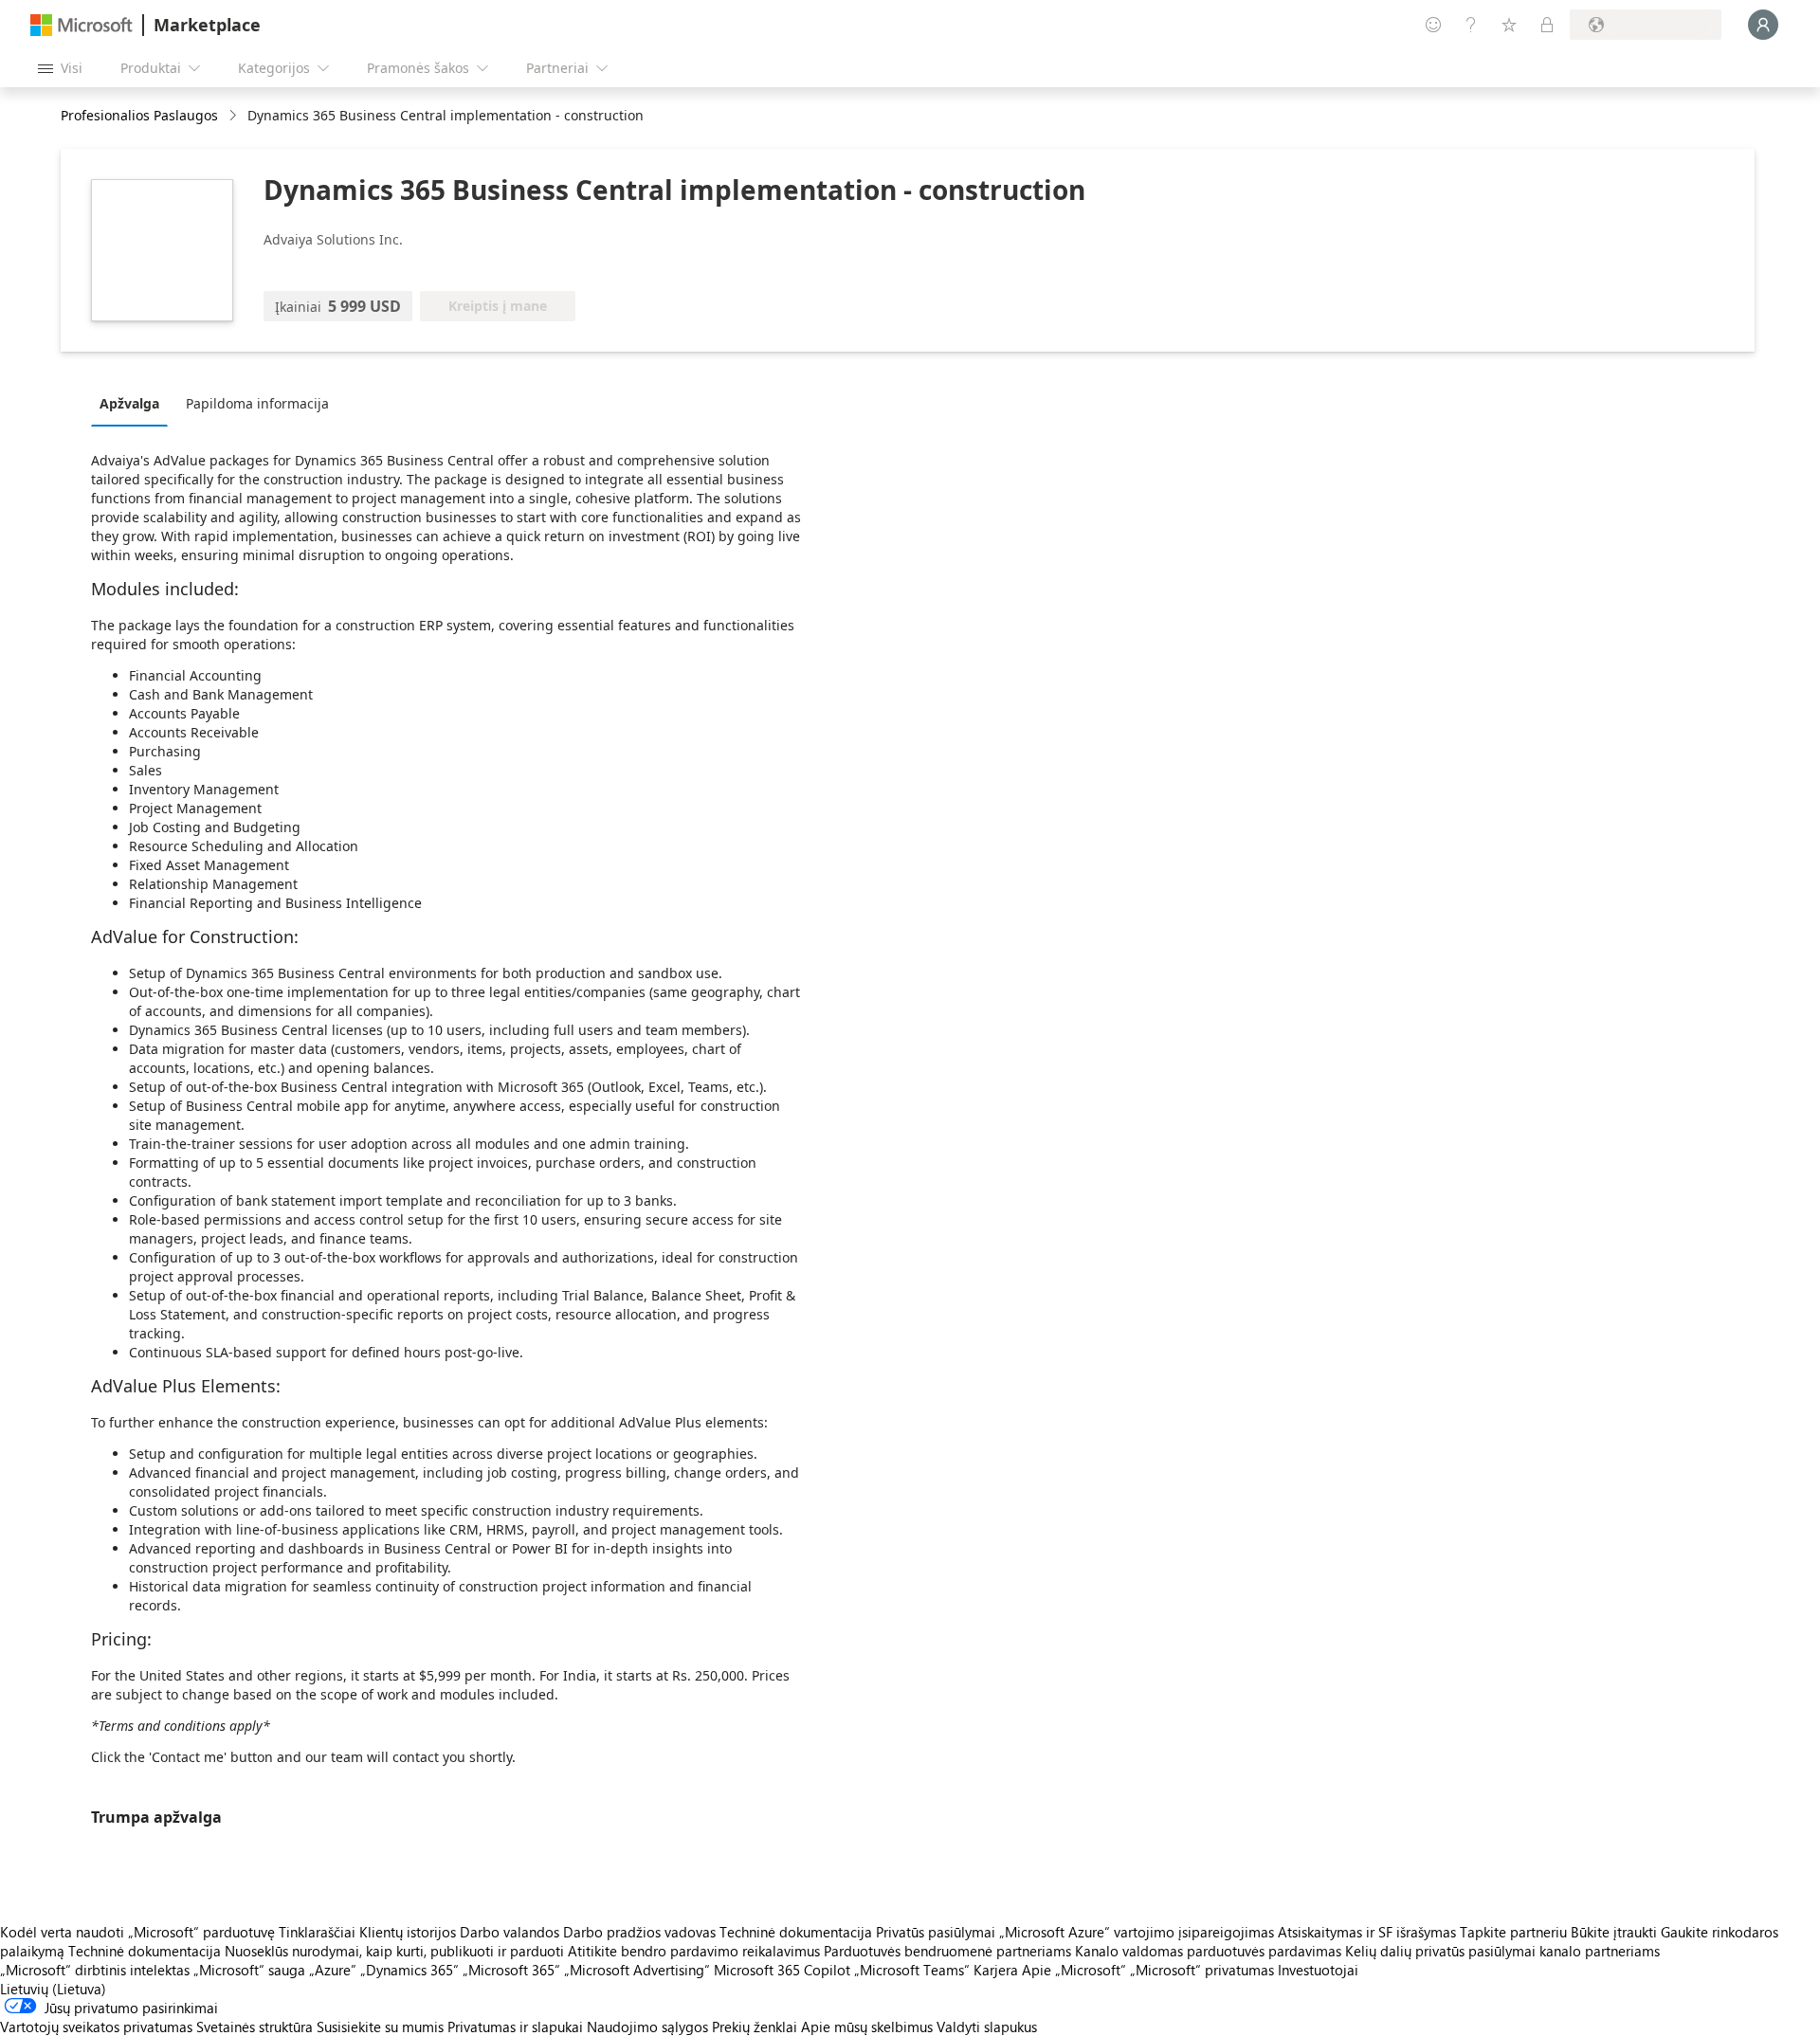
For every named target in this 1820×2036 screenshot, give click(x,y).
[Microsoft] (82, 25)
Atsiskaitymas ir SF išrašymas (1367, 1932)
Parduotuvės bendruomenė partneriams (947, 1951)
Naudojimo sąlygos (647, 2027)
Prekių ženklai (755, 2027)
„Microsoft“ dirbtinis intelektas (95, 1970)
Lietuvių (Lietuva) (53, 1989)
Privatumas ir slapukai (515, 2027)
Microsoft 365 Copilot (782, 1970)
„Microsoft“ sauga (249, 1970)
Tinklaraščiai (317, 1932)
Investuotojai (1318, 1970)
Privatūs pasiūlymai (936, 1932)
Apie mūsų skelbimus (867, 2027)
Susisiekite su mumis (380, 2027)
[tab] (134, 403)
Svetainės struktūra (255, 2027)
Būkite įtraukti (1614, 1932)
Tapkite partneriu (1513, 1932)
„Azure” (333, 1970)
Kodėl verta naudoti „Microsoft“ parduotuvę (137, 1932)
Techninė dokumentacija (796, 1932)
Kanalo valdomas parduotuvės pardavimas (1208, 1951)
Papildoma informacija (257, 403)
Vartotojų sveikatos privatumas (96, 2027)
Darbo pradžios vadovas (639, 1932)
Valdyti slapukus (987, 2027)
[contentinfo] (235, 116)
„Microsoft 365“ (511, 1970)
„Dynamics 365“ (409, 1970)
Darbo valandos (510, 1932)
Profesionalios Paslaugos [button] (139, 115)
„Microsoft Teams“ (912, 1970)
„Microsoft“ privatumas (1202, 1970)
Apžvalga (129, 403)
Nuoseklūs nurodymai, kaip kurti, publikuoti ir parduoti (394, 1951)
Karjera (996, 1970)
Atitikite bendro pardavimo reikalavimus (694, 1951)
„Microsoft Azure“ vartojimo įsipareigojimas (1138, 1932)
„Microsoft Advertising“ (637, 1970)
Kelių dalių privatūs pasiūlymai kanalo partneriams (1502, 1951)
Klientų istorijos (408, 1932)
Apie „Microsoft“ (1074, 1970)
